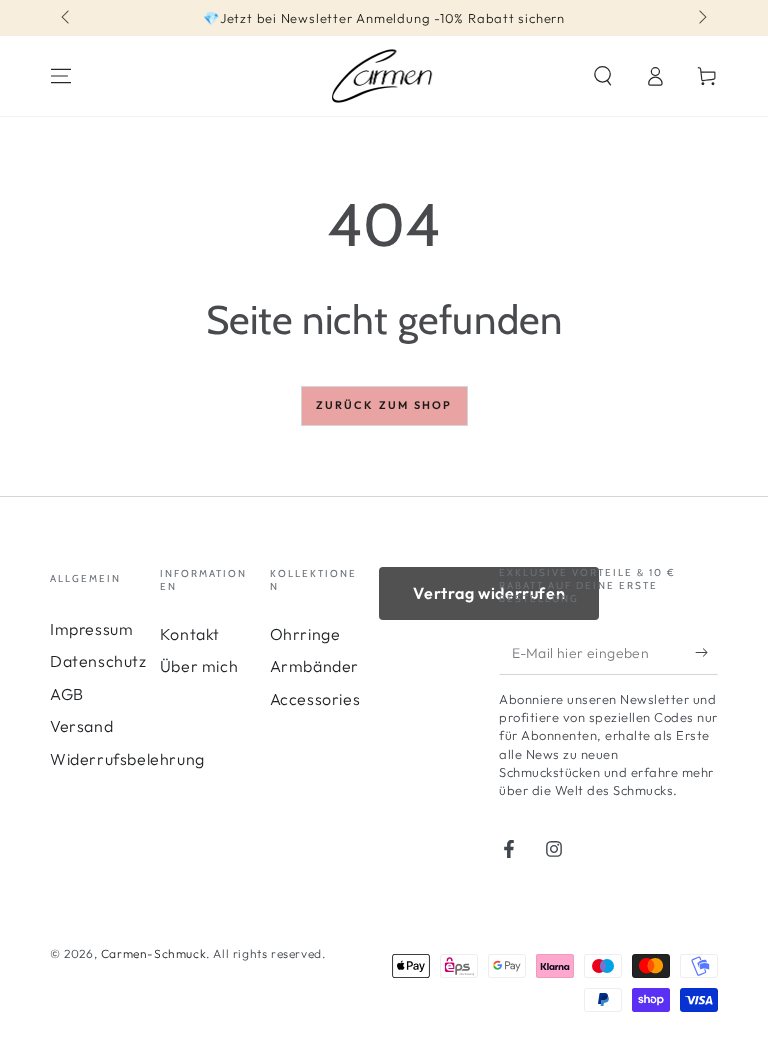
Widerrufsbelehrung (127, 759)
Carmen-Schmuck (153, 953)
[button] (603, 76)
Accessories (315, 699)
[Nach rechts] (701, 18)
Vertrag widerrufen (489, 593)
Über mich (199, 666)
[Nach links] (67, 18)
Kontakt (190, 634)
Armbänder (314, 666)
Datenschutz (98, 661)
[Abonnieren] (706, 652)
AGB (67, 694)
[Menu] (61, 76)
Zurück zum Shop (384, 405)
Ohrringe (305, 634)
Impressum (91, 629)
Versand (81, 726)
